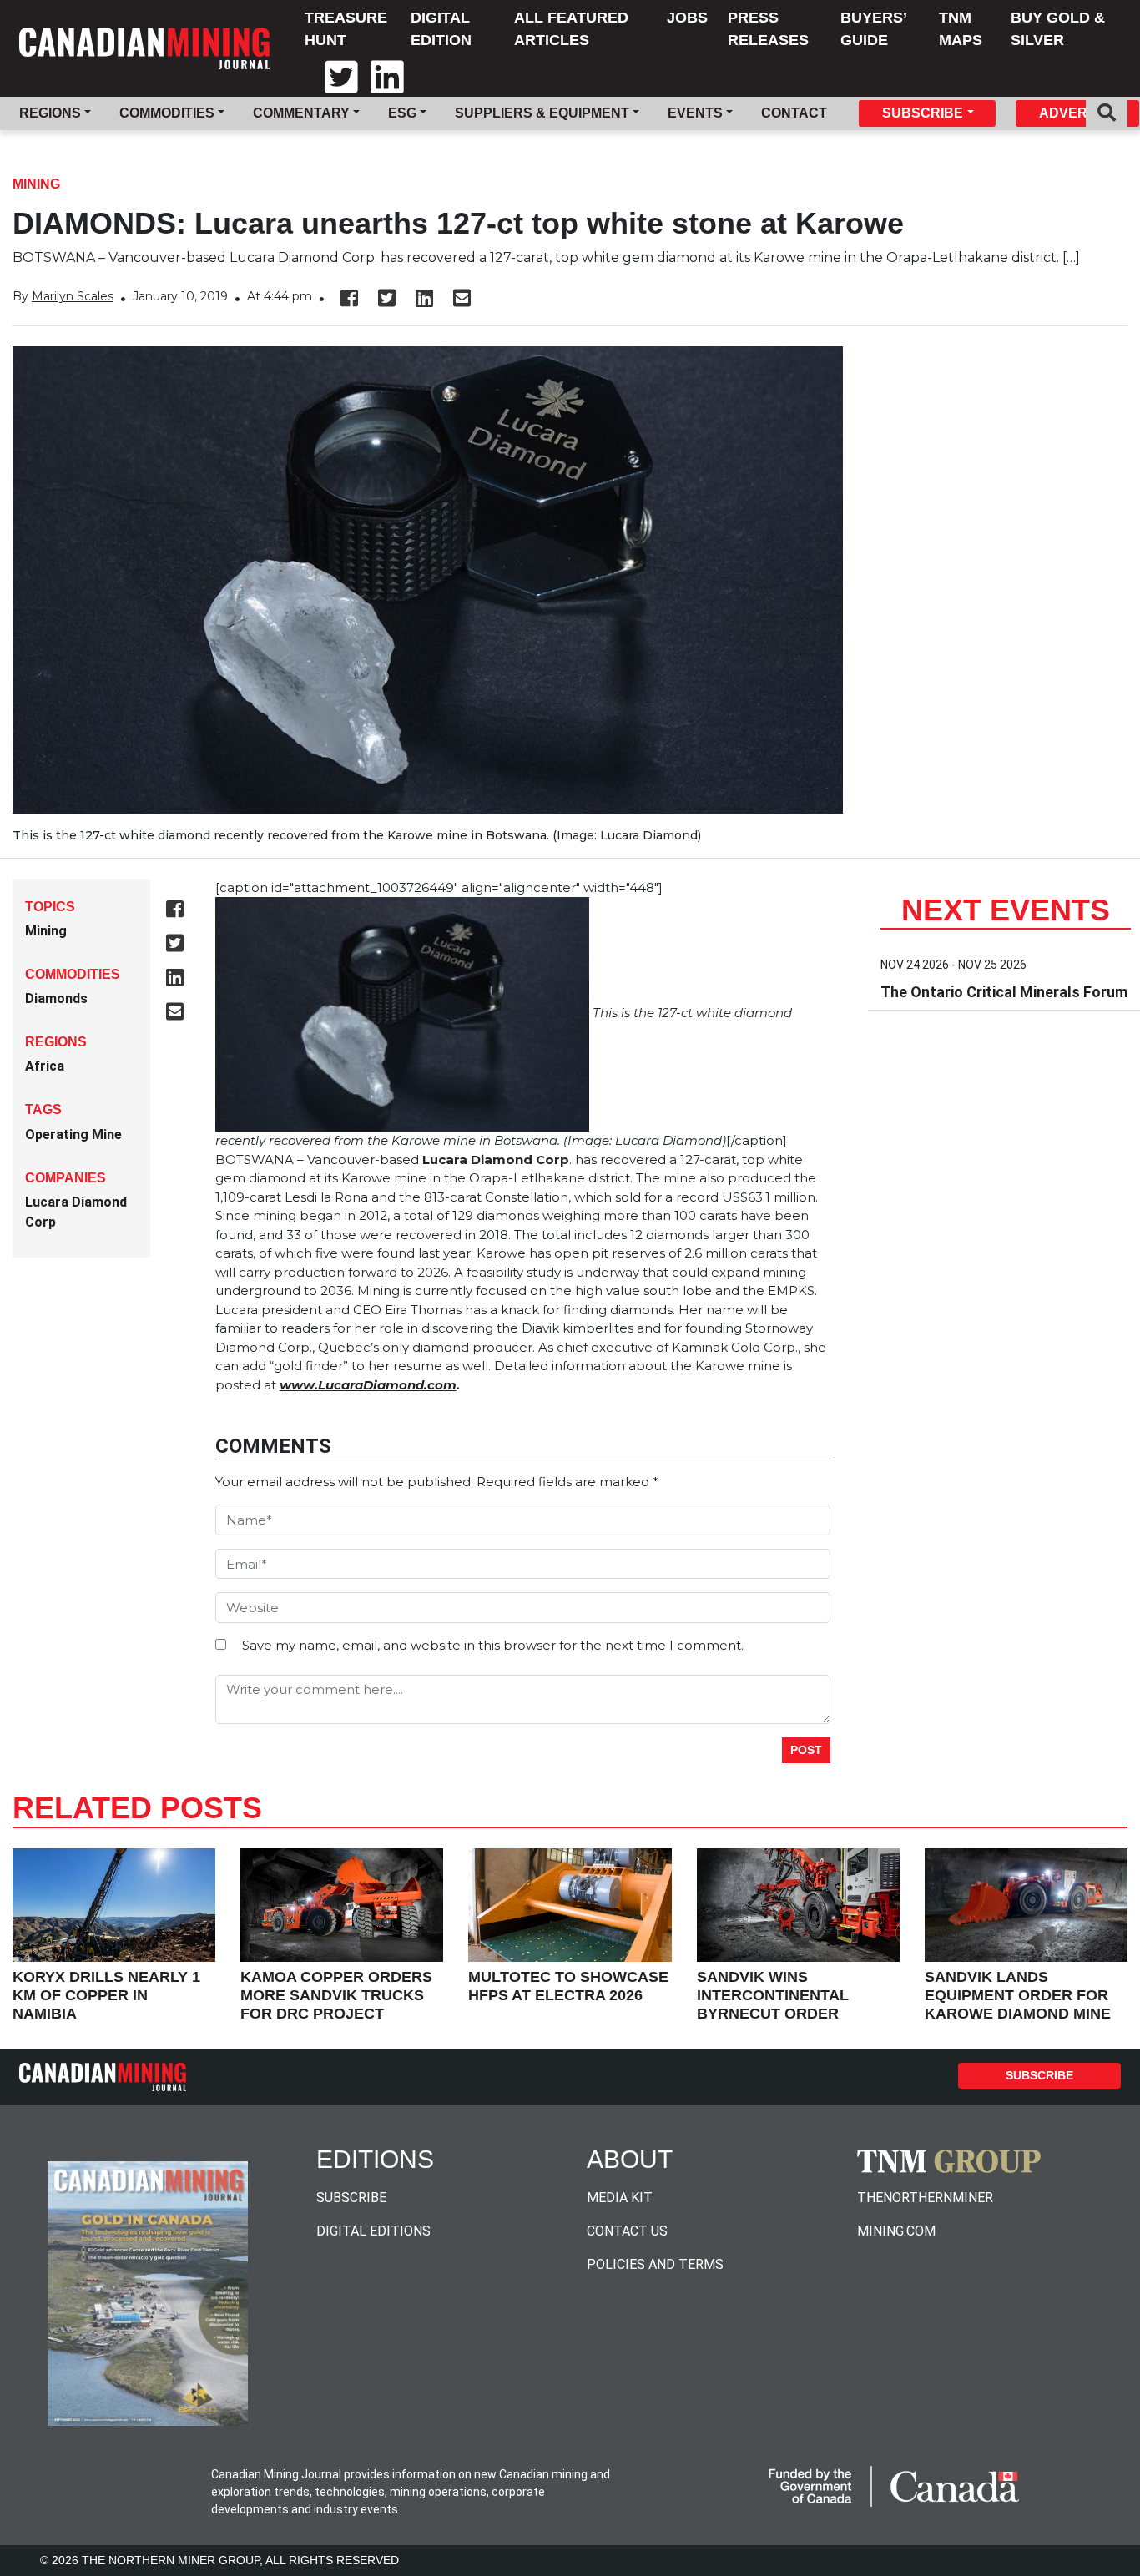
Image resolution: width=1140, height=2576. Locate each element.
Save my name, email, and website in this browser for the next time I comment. (493, 1645)
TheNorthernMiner (925, 2198)
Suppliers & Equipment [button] (542, 113)
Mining (36, 184)
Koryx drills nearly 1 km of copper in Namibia (106, 1995)
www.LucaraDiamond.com (368, 1385)
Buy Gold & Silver (1058, 29)
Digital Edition (441, 29)
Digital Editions (373, 2231)
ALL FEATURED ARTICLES (571, 29)
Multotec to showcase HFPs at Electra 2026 (568, 1986)
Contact (794, 113)
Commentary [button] (301, 113)
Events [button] (695, 113)
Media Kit (620, 2198)
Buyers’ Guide (873, 29)
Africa (45, 1066)
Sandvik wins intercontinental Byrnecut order (773, 1995)
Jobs (687, 18)
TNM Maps (961, 29)
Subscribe (1039, 2075)
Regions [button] (50, 113)
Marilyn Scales (73, 296)
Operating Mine (73, 1134)
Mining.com (896, 2231)
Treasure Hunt (346, 29)
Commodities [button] (167, 113)
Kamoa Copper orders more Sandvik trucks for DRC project (336, 1995)
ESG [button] (402, 113)
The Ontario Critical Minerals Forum (1004, 992)
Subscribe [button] (923, 113)
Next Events (1006, 910)
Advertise (1078, 113)
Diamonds (56, 998)
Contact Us (627, 2231)
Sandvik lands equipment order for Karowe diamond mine (1018, 1995)
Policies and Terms (655, 2264)
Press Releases (768, 29)
